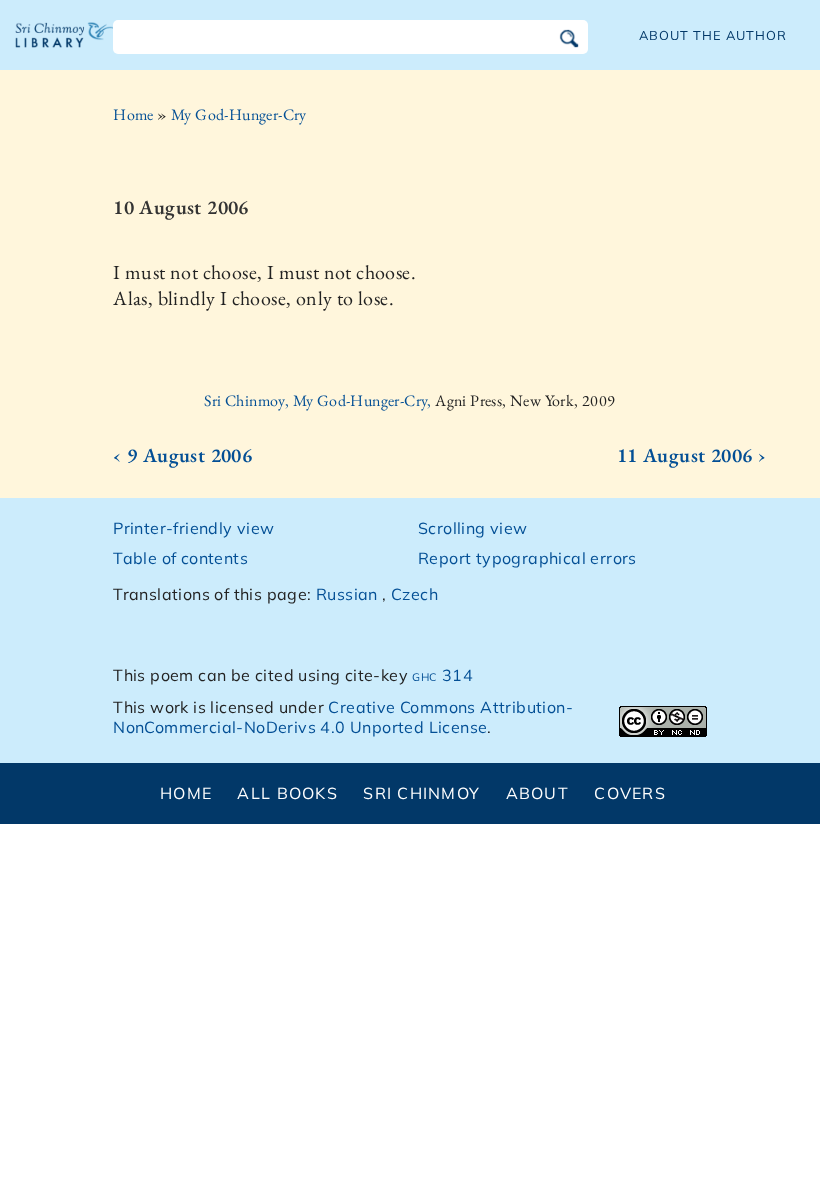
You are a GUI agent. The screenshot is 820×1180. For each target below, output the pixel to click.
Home (133, 114)
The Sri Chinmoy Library (65, 50)
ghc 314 (442, 675)
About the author (713, 35)
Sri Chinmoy (421, 793)
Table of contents (180, 558)
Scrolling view (473, 528)
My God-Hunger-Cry (239, 114)
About (537, 793)
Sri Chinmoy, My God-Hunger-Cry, (319, 400)
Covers (630, 793)
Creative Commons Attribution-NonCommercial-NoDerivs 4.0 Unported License (343, 717)
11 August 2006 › (691, 455)
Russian (347, 594)
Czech (414, 594)
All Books (287, 793)
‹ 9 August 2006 (182, 455)
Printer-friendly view (193, 528)
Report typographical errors (527, 558)
